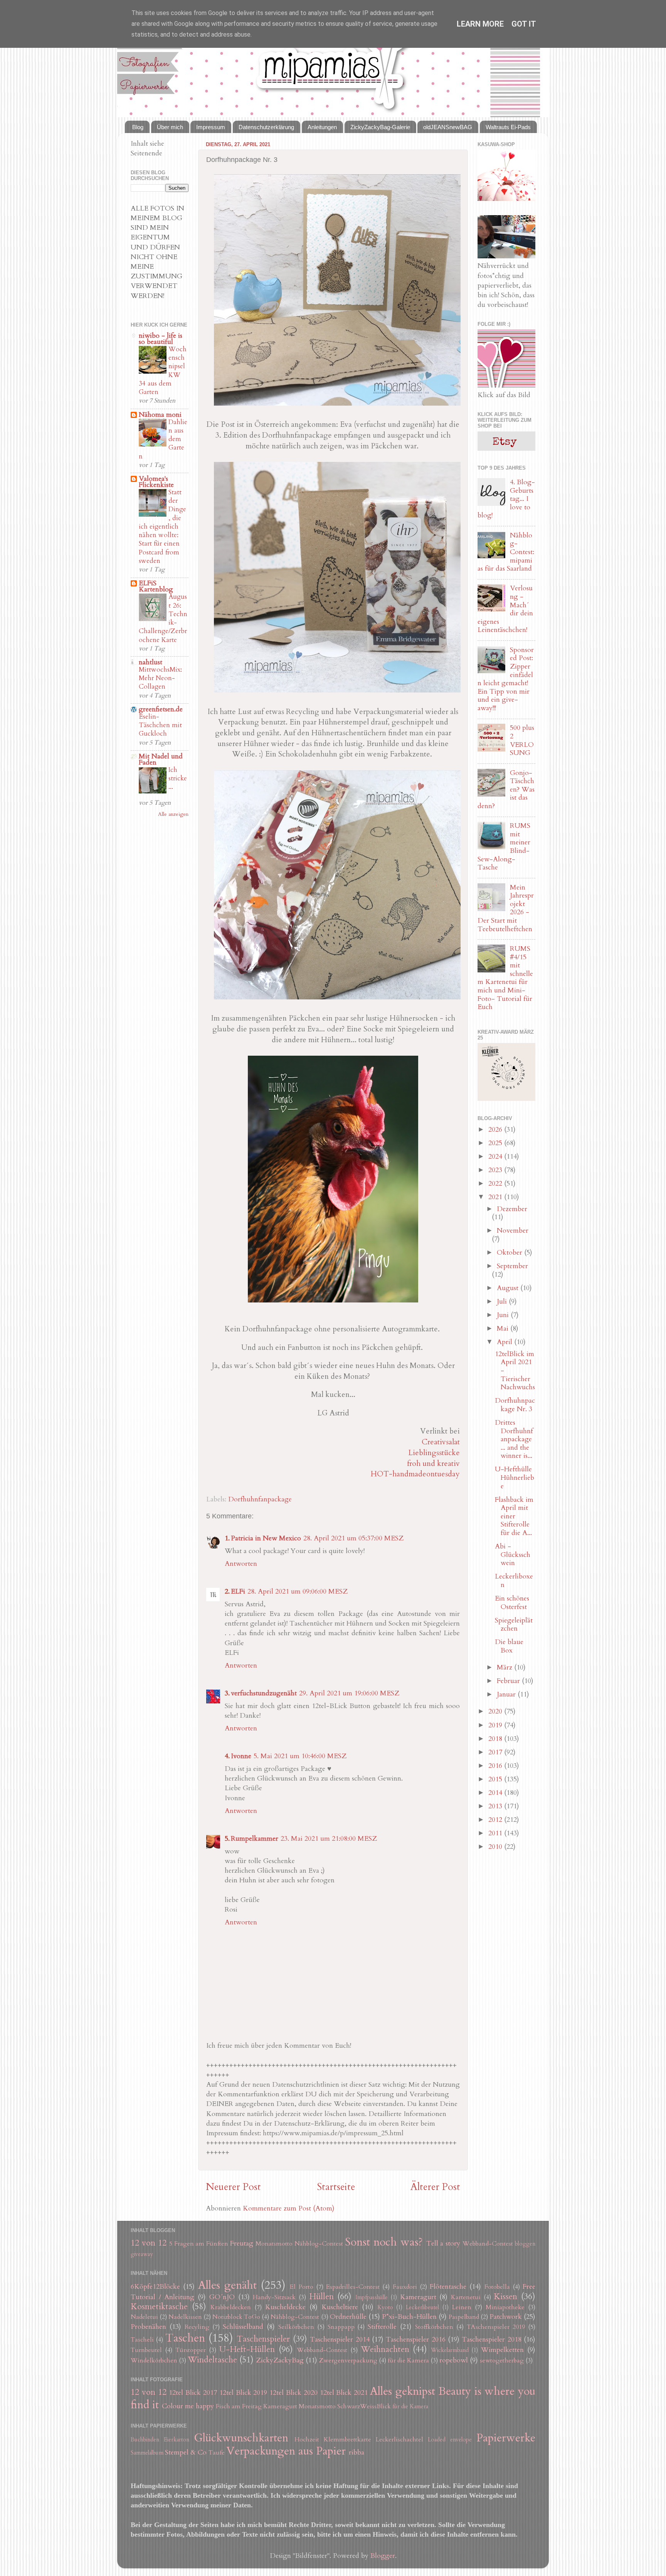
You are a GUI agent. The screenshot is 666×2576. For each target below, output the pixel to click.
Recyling (197, 2327)
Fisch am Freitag (239, 2406)
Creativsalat (441, 1442)
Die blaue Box (509, 1646)
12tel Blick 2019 (243, 2393)
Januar (507, 1694)
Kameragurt (418, 2297)
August (509, 1288)
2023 (496, 1170)
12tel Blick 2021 (344, 2393)
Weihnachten (385, 2349)
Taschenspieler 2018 (491, 2339)
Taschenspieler (263, 2339)
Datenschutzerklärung (266, 127)
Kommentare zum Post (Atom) (289, 2208)
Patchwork (506, 2317)
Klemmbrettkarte (347, 2440)
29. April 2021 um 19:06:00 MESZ (349, 1693)
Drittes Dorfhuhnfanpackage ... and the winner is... (514, 1439)
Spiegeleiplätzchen (514, 1625)
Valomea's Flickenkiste (156, 482)
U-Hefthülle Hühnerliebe (515, 1478)
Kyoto (385, 2307)
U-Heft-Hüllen (247, 2349)
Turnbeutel (146, 2350)
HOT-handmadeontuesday (415, 1474)
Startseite (336, 2187)
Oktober (510, 1253)
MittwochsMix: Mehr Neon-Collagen (160, 678)
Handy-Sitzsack (274, 2297)
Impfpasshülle (372, 2297)
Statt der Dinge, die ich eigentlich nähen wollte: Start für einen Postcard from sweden (162, 526)
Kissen (505, 2297)
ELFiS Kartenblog (156, 586)
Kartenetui (466, 2297)
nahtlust (151, 662)
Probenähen (148, 2327)
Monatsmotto (274, 2244)
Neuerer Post (233, 2187)
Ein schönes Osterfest (512, 1603)
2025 (496, 1143)
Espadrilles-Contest (353, 2287)
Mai (504, 1328)
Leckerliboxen (514, 1581)
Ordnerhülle (348, 2317)
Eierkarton (177, 2440)
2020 (496, 1711)
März (505, 1667)
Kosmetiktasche (159, 2307)
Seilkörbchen (296, 2327)
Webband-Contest (488, 2244)
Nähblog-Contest (319, 2244)
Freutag (242, 2243)
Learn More (480, 24)
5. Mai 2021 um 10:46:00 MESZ (300, 1756)
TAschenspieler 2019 (496, 2327)
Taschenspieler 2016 (415, 2339)
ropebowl (454, 2360)
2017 (496, 1752)
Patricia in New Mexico (266, 1538)
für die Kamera (408, 2360)
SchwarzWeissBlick (364, 2406)
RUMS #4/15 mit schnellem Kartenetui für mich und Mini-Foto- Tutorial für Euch (505, 978)
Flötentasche (448, 2287)
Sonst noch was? (384, 2242)
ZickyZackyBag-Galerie (380, 127)
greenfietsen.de (161, 709)
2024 (496, 1157)
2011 (496, 1833)
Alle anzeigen (173, 814)
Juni (504, 1315)
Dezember (512, 1209)
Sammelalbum (147, 2453)
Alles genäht (227, 2285)
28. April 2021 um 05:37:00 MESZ (353, 1538)
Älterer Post (435, 2187)
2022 (496, 1184)
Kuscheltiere (340, 2307)
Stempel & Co (186, 2452)
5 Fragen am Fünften (199, 2244)
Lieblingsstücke (434, 1453)
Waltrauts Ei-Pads (508, 127)
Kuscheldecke (285, 2307)
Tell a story (443, 2243)
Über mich (170, 127)
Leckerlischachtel (399, 2440)
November (513, 1231)
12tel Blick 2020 (293, 2393)
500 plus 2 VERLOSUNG (522, 740)
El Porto (301, 2287)
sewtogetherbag (502, 2360)
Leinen (462, 2307)
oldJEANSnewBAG (448, 127)
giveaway (142, 2254)
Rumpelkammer (255, 1839)
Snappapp (341, 2327)
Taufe (217, 2453)
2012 (496, 1820)
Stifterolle (382, 2327)
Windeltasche (212, 2360)
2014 (496, 1793)
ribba (357, 2452)
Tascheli (142, 2340)
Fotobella (497, 2287)
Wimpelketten (502, 2350)
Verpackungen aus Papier (286, 2451)
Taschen (185, 2338)
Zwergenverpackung (348, 2360)
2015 (496, 1779)
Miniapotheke (505, 2307)
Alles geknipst (403, 2391)
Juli (503, 1301)
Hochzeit (307, 2440)
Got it (524, 24)
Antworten (241, 1564)
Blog (138, 127)
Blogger (383, 2556)
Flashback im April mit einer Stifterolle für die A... (514, 1516)
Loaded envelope (450, 2440)
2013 (496, 1806)
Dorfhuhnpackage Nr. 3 (515, 1405)
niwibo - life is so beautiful (161, 339)
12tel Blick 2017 (193, 2393)
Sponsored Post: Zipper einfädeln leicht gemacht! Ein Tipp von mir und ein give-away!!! (506, 679)
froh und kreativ (433, 1463)
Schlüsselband (243, 2327)
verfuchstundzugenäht (264, 1693)
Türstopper (191, 2350)
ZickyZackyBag (280, 2360)
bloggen (525, 2244)
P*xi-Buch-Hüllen (409, 2317)
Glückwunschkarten (241, 2438)
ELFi (238, 1591)
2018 (496, 1739)
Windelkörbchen (154, 2360)
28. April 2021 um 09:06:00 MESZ (298, 1591)
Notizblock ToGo (236, 2317)
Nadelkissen (185, 2317)
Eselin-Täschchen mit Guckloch (160, 725)
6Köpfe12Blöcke (155, 2287)
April (505, 1342)
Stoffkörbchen (434, 2327)
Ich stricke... (178, 778)
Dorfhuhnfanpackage (260, 1499)
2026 (496, 1130)
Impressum (211, 127)
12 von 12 (149, 2243)
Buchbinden (145, 2440)
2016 (496, 1766)
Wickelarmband (450, 2350)
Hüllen (321, 2297)
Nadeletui (144, 2317)
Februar (509, 1681)
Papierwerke (506, 2438)
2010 (496, 1847)
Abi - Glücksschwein (513, 1555)
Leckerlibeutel (422, 2307)
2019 (496, 1725)
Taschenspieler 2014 (340, 2339)
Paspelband (464, 2317)
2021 (496, 1197)
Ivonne (241, 1756)
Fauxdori (405, 2287)
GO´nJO (222, 2297)
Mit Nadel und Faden (161, 759)
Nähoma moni (160, 415)
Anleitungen (322, 127)
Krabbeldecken (231, 2307)
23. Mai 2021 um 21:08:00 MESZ (329, 1839)
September (512, 1266)
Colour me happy (188, 2406)
